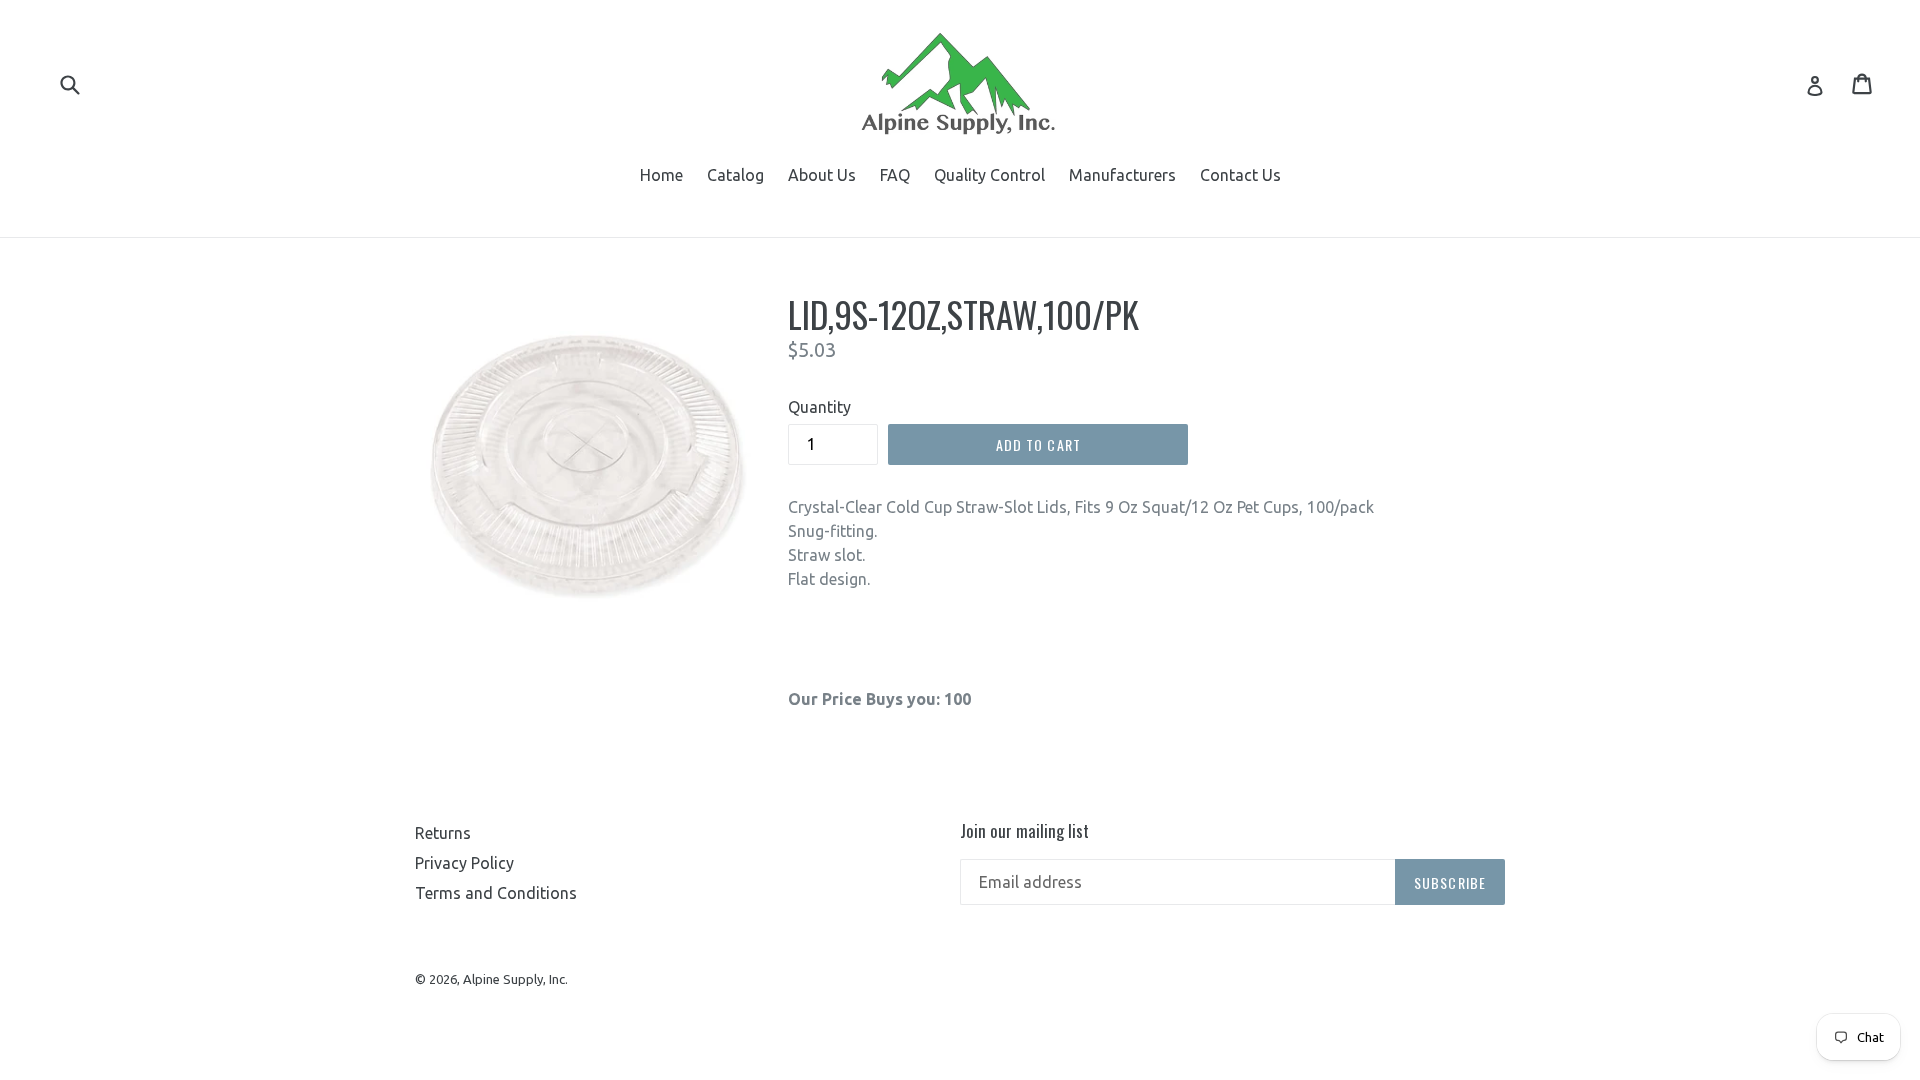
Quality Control (989, 175)
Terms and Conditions (496, 893)
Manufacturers (1122, 175)
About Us (822, 175)
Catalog (735, 175)
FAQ (895, 175)
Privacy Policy (464, 863)
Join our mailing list (1024, 831)
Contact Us (1240, 175)
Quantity (819, 407)
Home (661, 175)
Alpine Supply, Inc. (515, 979)
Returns (443, 833)
